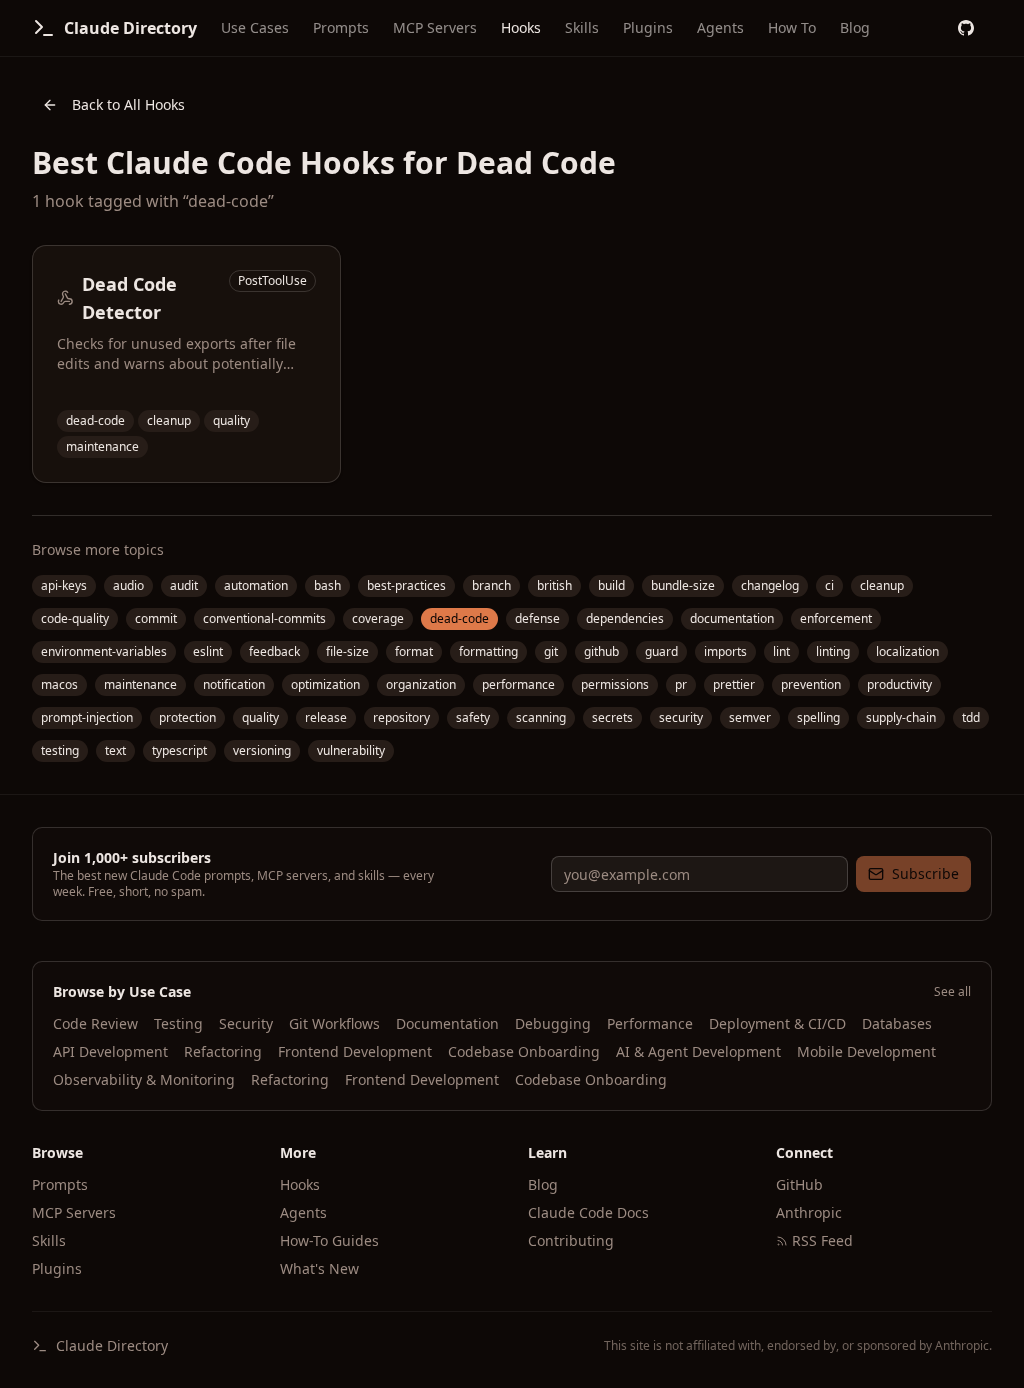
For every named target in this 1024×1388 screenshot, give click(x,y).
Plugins (648, 27)
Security (246, 1023)
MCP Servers (435, 27)
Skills (582, 27)
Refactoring (223, 1051)
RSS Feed (822, 1240)
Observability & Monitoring (144, 1079)
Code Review (95, 1023)
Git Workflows (334, 1023)
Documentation (447, 1023)
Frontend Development (355, 1051)
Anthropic (809, 1212)
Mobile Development (866, 1051)
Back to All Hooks (128, 104)
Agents (720, 27)
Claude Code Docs (588, 1212)
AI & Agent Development (698, 1051)
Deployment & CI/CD (777, 1023)
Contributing (571, 1240)
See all (952, 992)
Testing (178, 1023)
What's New (319, 1268)
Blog (855, 27)
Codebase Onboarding (524, 1051)
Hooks (521, 27)
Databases (897, 1023)
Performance (650, 1023)
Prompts (341, 27)
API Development (110, 1051)
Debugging (553, 1023)
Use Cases (255, 27)
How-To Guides (329, 1240)
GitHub (799, 1184)
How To (792, 27)
